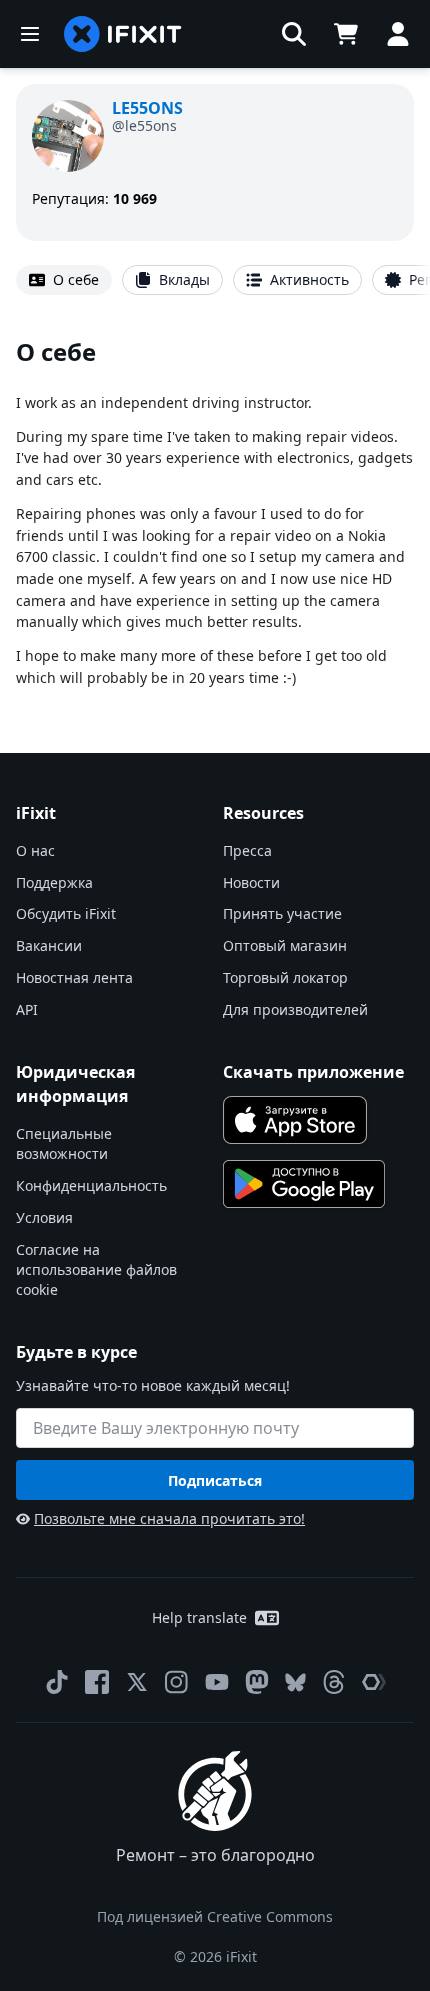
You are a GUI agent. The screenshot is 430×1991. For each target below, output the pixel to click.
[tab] (64, 280)
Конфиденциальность (91, 1185)
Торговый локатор (285, 977)
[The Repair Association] (374, 1682)
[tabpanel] (215, 511)
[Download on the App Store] (295, 1120)
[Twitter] (137, 1682)
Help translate (199, 1617)
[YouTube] (217, 1682)
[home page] (123, 34)
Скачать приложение (313, 1072)
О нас (35, 850)
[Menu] (30, 34)
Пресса (247, 850)
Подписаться (215, 1480)
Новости (251, 882)
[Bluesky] (295, 1682)
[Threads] (334, 1682)
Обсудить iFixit (66, 913)
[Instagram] (177, 1682)
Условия (44, 1217)
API (27, 1009)
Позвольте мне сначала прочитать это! (169, 1518)
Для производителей (295, 1009)
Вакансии (49, 945)
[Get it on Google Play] (304, 1184)
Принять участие (282, 913)
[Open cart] (346, 34)
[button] (294, 34)
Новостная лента (74, 977)
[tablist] (215, 280)
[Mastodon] (257, 1682)
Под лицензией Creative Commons (215, 1916)
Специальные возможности (64, 1143)
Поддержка (54, 882)
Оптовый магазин (285, 945)
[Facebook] (97, 1682)
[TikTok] (57, 1682)
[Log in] (398, 34)
